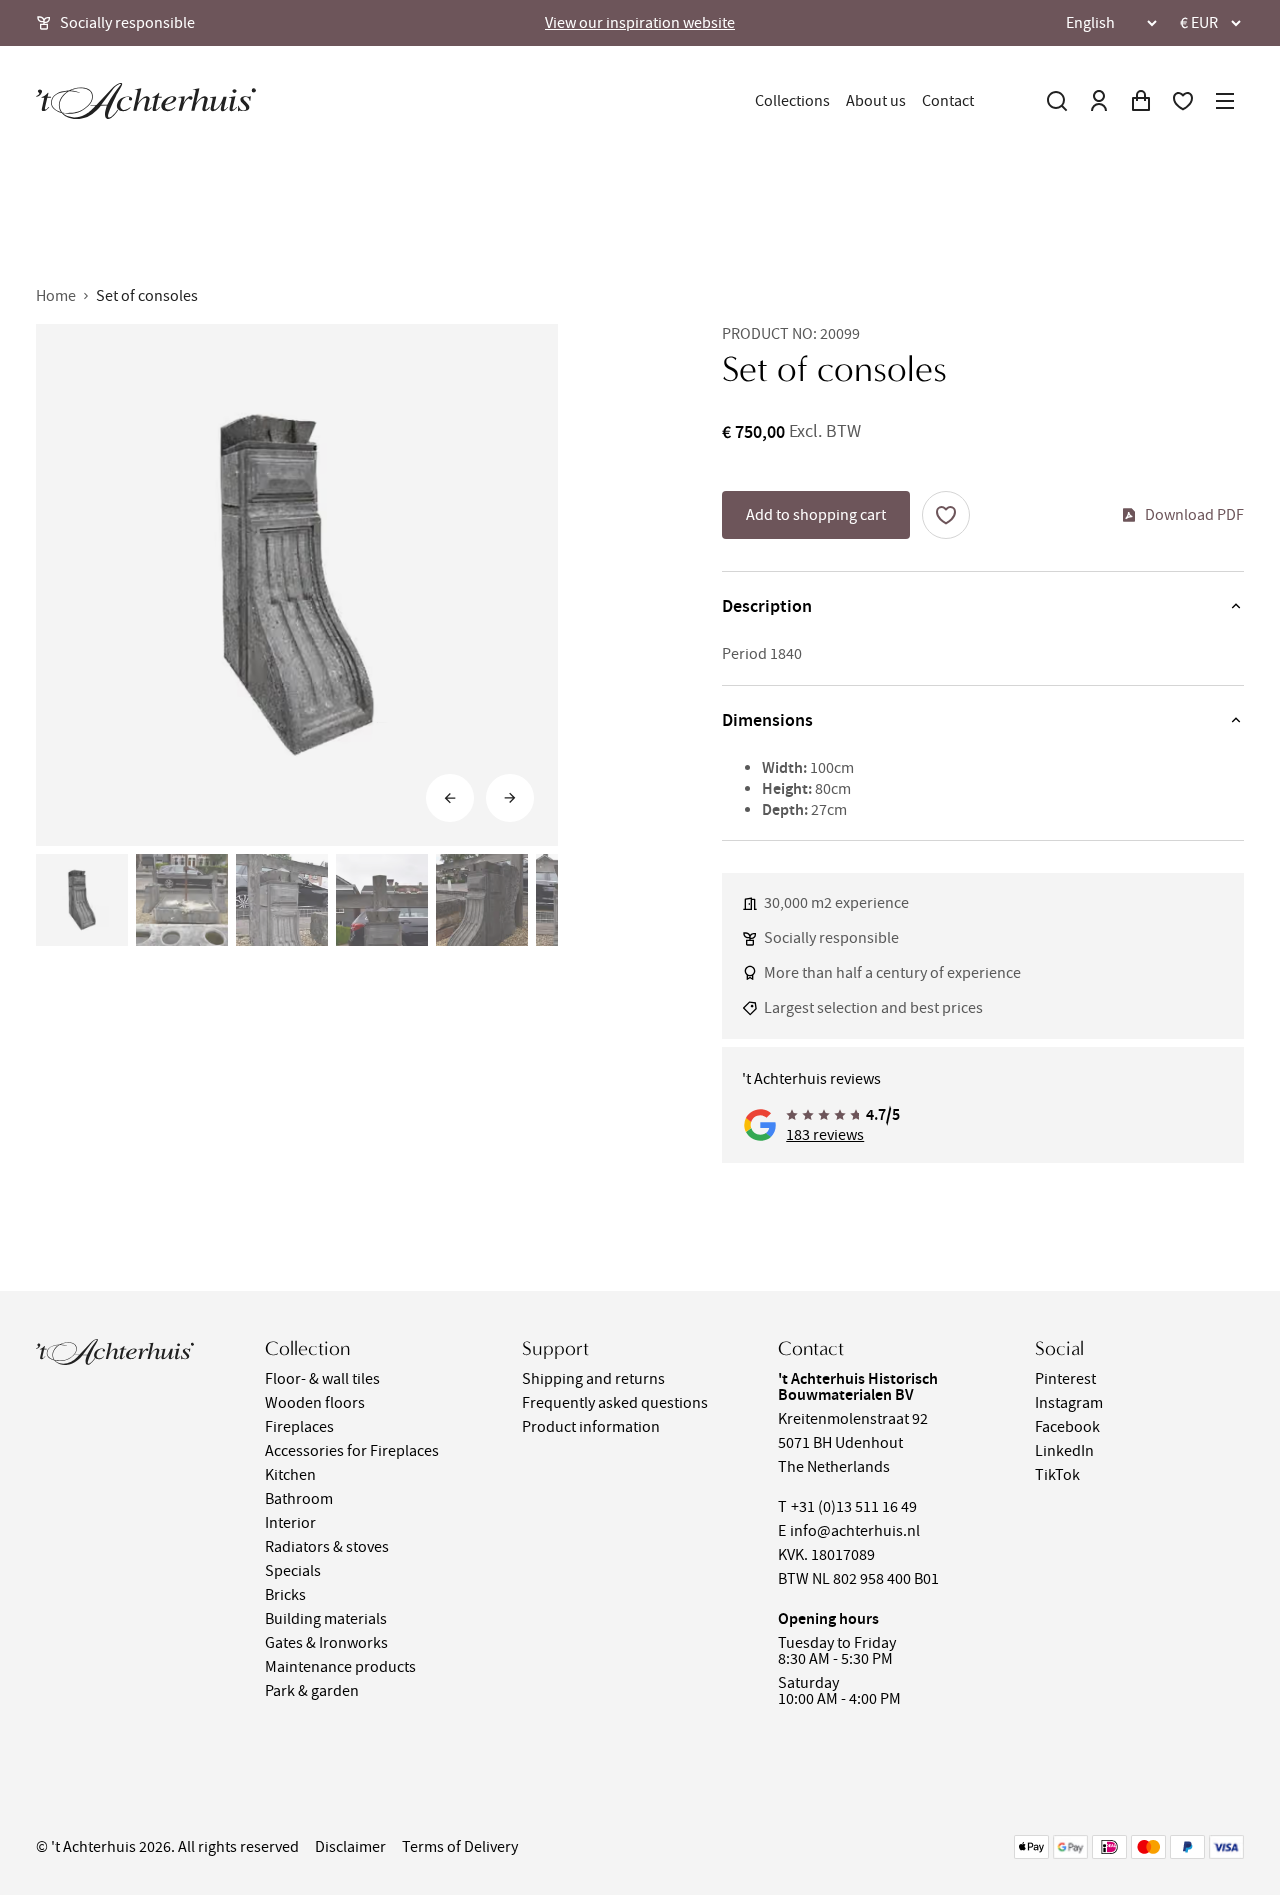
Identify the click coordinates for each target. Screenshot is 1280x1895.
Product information (591, 1427)
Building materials (326, 1619)
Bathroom (299, 1499)
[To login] (1099, 101)
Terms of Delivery (460, 1847)
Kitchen (290, 1475)
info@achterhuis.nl (855, 1531)
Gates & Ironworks (326, 1643)
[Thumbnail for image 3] (282, 900)
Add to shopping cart (816, 515)
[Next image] (510, 798)
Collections (792, 101)
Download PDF (1194, 515)
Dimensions (767, 720)
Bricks (285, 1595)
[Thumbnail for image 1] (82, 900)
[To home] (146, 101)
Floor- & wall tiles (322, 1379)
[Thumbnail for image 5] (482, 900)
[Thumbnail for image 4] (382, 900)
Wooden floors (315, 1403)
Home (56, 296)
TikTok (1057, 1475)
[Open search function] (1057, 101)
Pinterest (1065, 1379)
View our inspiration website (640, 23)
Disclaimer (350, 1847)
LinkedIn (1064, 1451)
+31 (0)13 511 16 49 (854, 1507)
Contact (948, 101)
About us (876, 101)
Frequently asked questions (615, 1403)
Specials (293, 1571)
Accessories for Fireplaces (352, 1451)
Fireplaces (299, 1427)
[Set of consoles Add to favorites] (946, 515)
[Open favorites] (1183, 101)
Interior (290, 1523)
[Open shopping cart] (1141, 101)
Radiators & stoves (327, 1547)
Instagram (1069, 1403)
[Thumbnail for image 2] (182, 900)
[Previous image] (450, 798)
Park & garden (312, 1691)
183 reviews (825, 1135)
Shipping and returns (593, 1379)
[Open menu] (1225, 101)
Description (767, 606)
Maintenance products (340, 1667)
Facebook (1067, 1427)
